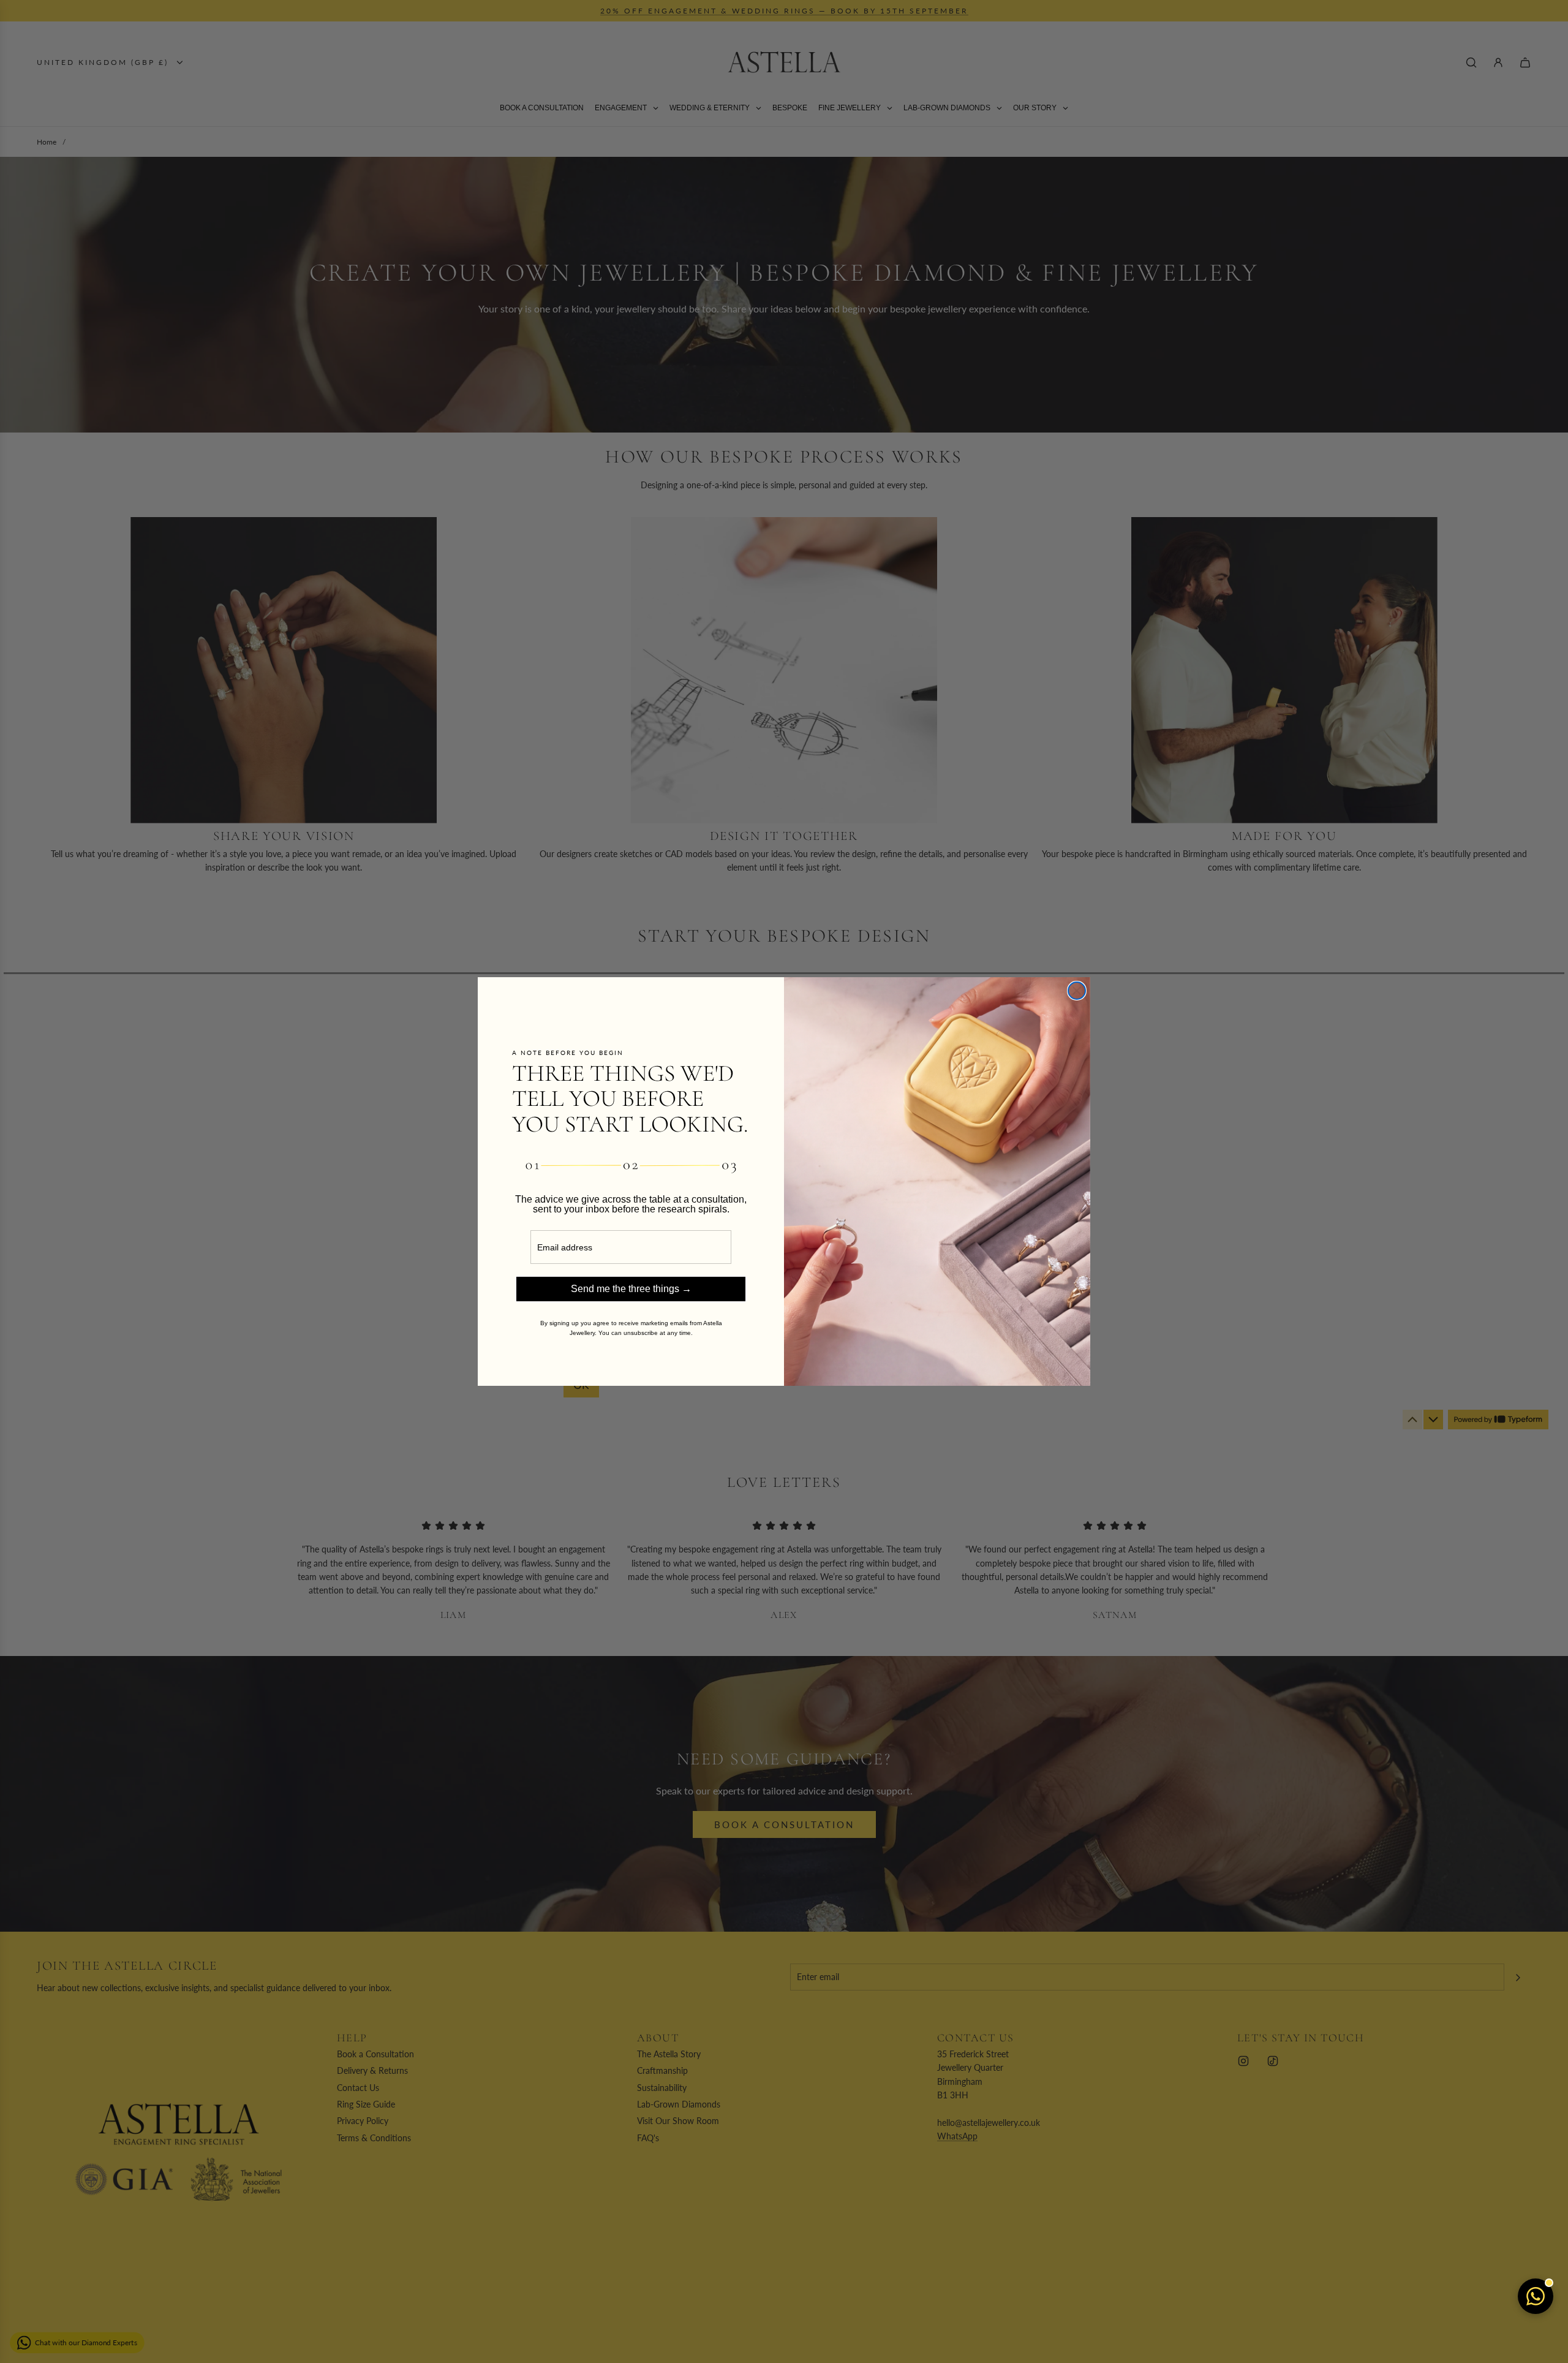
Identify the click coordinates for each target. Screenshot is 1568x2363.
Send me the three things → (631, 1289)
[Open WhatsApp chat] (1536, 2296)
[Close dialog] (1077, 991)
